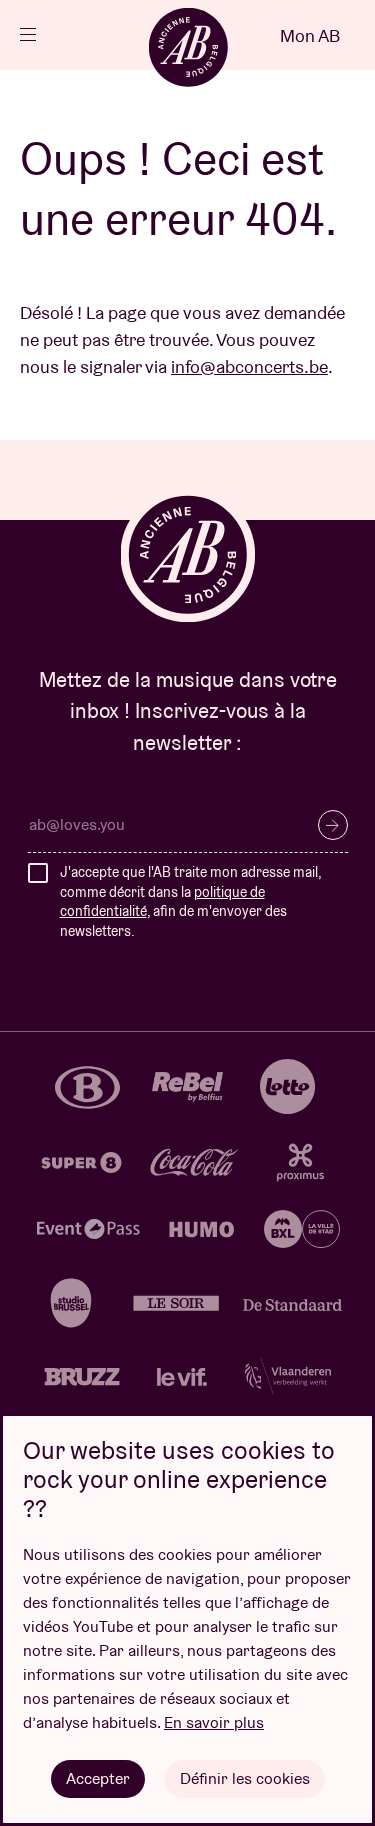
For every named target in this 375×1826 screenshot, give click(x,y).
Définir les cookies (245, 1778)
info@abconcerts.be (249, 366)
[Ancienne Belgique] (188, 47)
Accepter (98, 1778)
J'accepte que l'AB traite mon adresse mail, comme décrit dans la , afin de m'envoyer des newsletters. (190, 901)
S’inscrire (333, 825)
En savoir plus (214, 1722)
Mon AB (310, 35)
